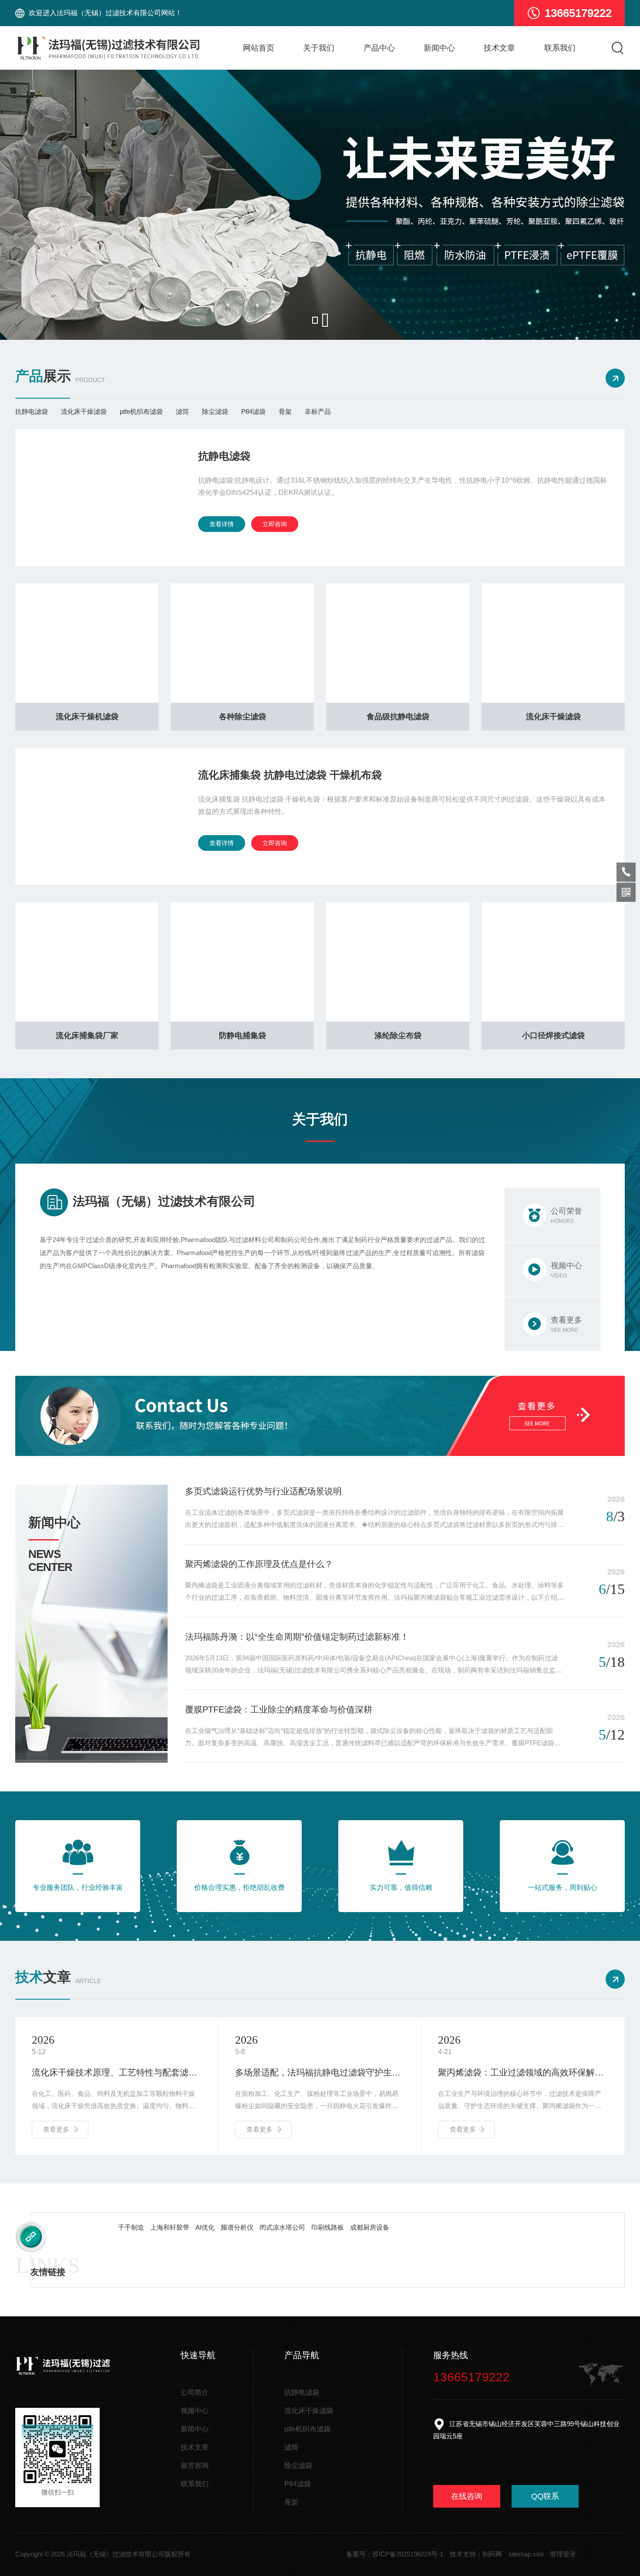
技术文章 (499, 48)
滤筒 (182, 411)
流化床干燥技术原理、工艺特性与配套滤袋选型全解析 (117, 2072)
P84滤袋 (253, 411)
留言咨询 (195, 2466)
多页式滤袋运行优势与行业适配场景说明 (263, 1491)
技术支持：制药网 (476, 2554)
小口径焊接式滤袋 (553, 1036)
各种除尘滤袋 (243, 717)
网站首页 (259, 48)
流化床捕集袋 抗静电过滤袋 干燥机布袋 (290, 775)
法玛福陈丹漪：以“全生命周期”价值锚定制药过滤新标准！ (297, 1637)
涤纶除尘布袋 (398, 1036)
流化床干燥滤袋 (84, 411)
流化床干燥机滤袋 (87, 717)
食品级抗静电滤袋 (398, 717)
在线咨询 (467, 2496)
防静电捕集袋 (243, 1036)
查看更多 (56, 2129)
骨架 (285, 411)
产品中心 (379, 48)
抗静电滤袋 (32, 411)
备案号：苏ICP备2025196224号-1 (395, 2554)
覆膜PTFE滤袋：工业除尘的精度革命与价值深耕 (279, 1709)
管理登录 (563, 2554)
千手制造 (131, 2227)
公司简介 (195, 2392)
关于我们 (319, 48)
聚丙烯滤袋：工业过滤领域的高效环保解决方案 (523, 2072)
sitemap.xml (526, 2554)
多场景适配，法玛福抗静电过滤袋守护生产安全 (320, 2072)
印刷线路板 (328, 2227)
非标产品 (318, 411)
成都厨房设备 (370, 2227)
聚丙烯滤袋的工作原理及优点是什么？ (259, 1564)
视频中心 (195, 2411)
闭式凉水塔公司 (282, 2227)
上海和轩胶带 (170, 2227)
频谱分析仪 (237, 2227)
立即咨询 (275, 524)
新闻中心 (439, 48)
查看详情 (222, 524)
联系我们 (560, 48)
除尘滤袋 (215, 411)
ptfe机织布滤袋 (141, 411)
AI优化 (205, 2227)
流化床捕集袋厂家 (87, 1036)
